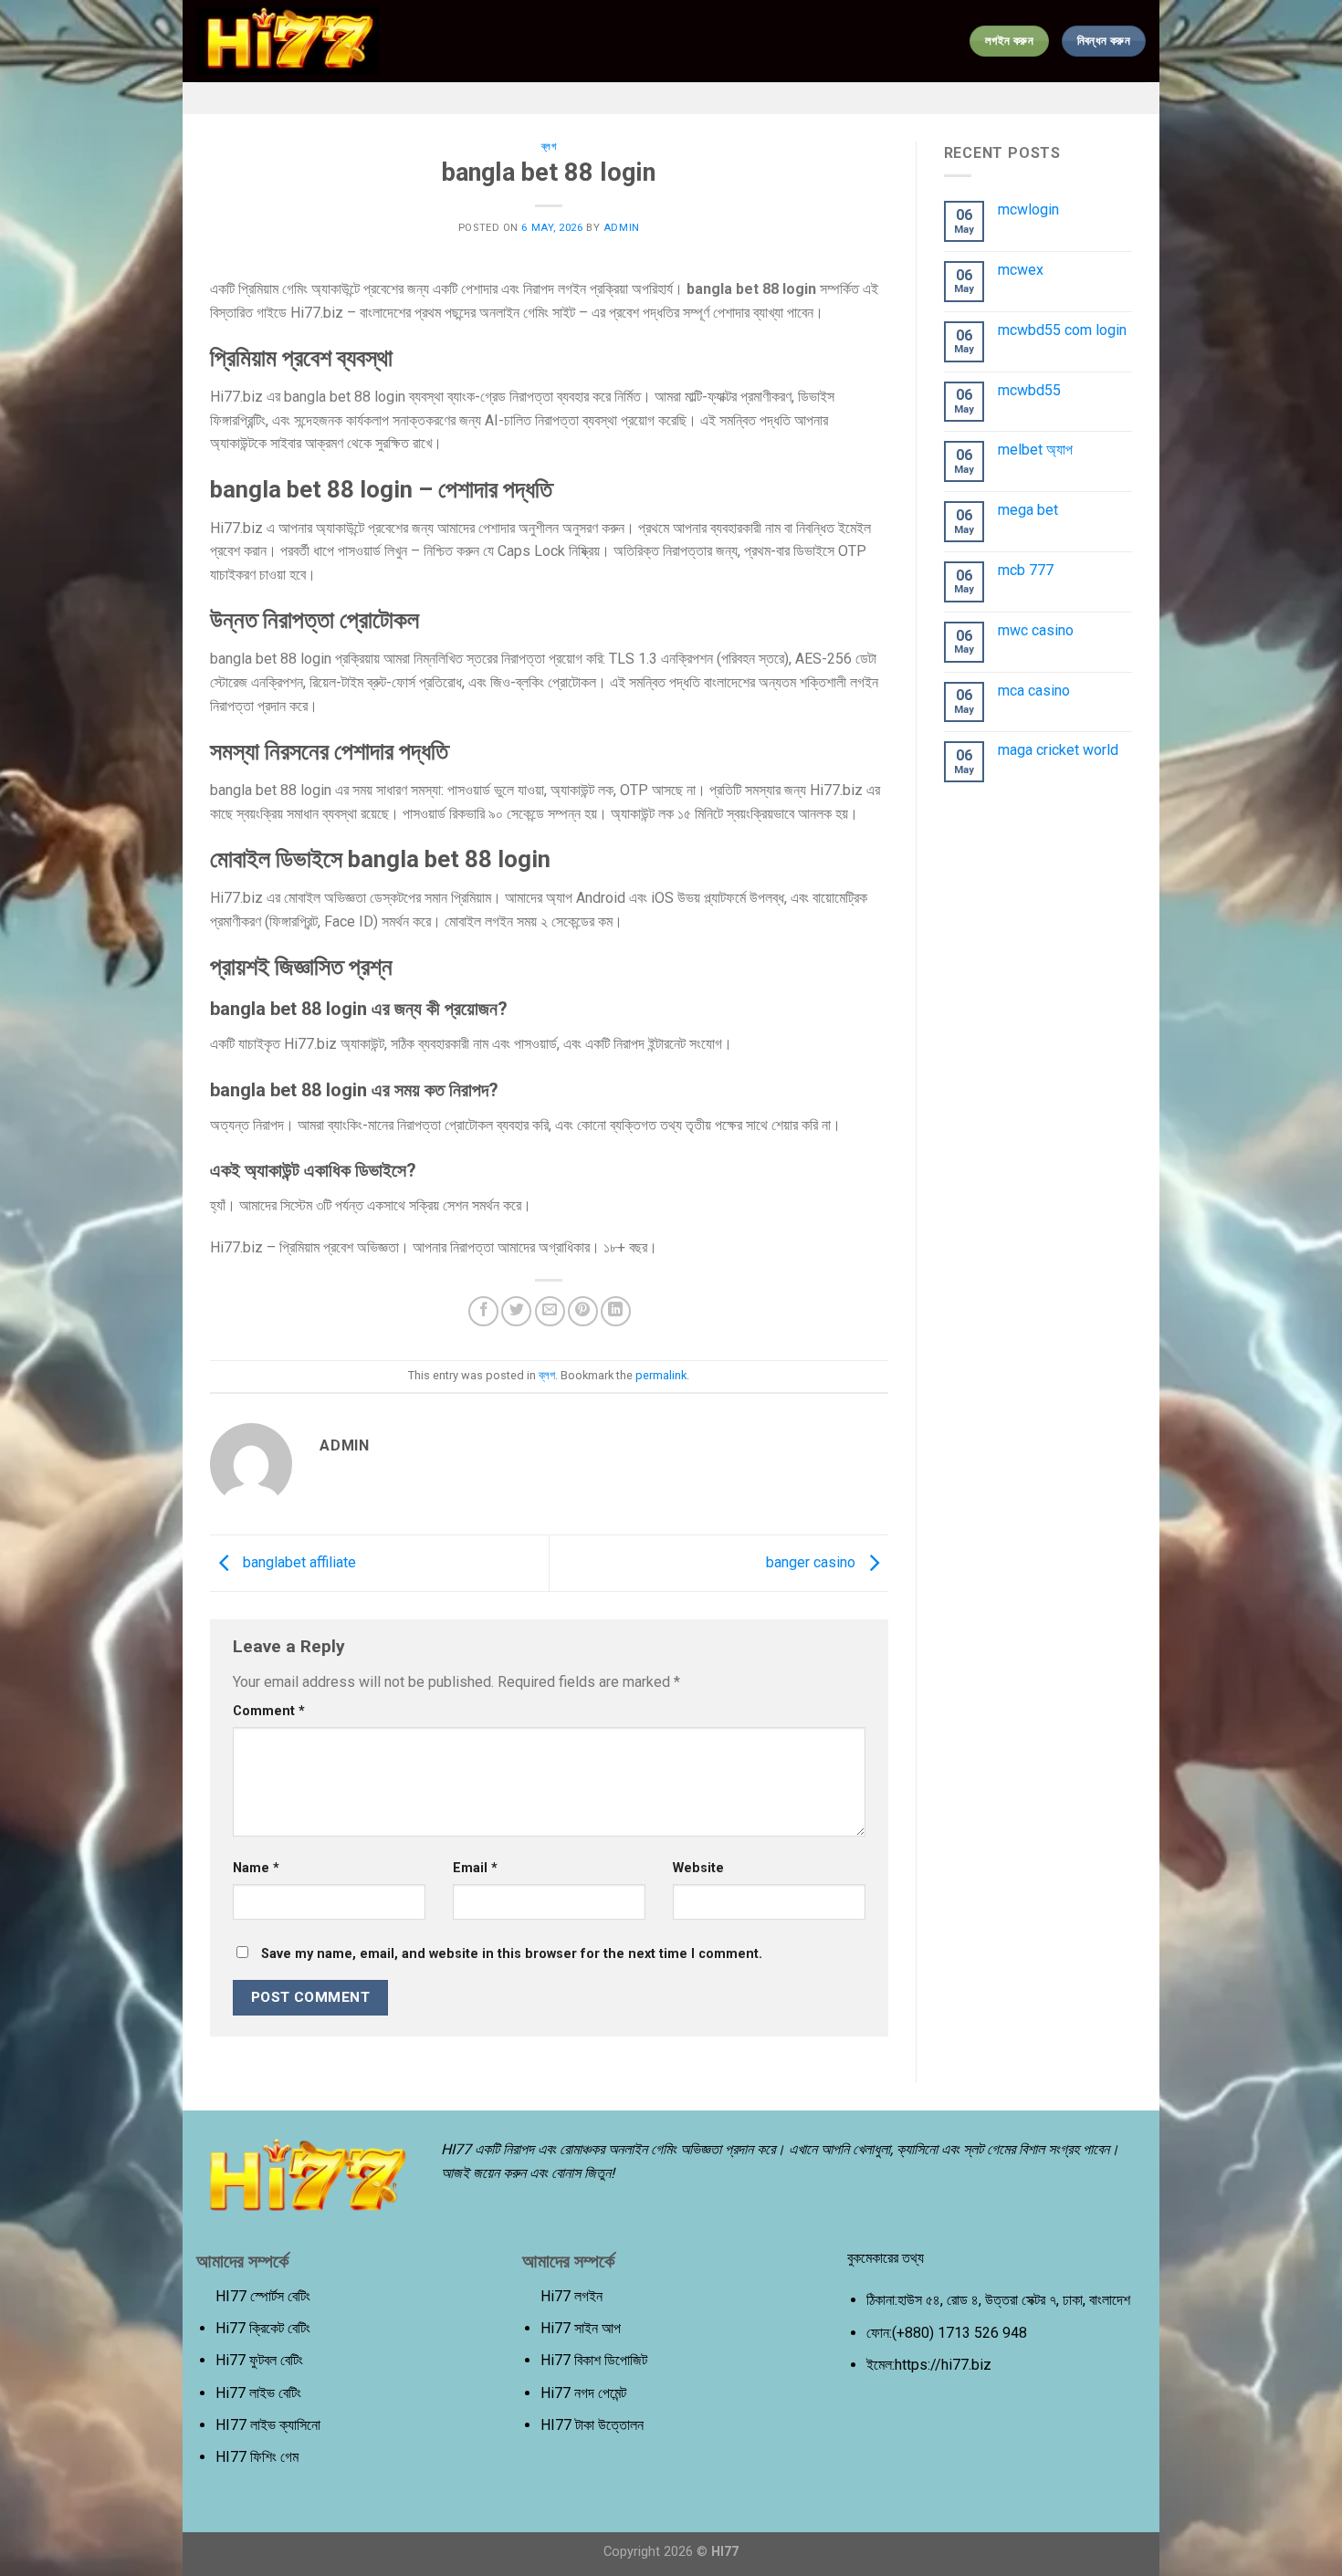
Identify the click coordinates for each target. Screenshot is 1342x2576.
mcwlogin (1028, 209)
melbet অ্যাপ (1035, 450)
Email (475, 1868)
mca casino (1034, 691)
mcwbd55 (1029, 390)
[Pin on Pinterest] (583, 1311)
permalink (661, 1375)
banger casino (813, 1562)
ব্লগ (549, 147)
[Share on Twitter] (516, 1311)
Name (256, 1868)
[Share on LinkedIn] (616, 1311)
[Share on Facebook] (483, 1311)
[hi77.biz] (288, 42)
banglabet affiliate (298, 1562)
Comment (269, 1711)
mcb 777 (1026, 570)
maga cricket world (1058, 750)
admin (622, 228)
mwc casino (1036, 630)
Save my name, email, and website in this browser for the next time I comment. (512, 1954)
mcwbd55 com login (1062, 330)
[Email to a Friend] (550, 1311)
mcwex (1021, 270)
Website (698, 1868)
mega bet (1028, 510)
